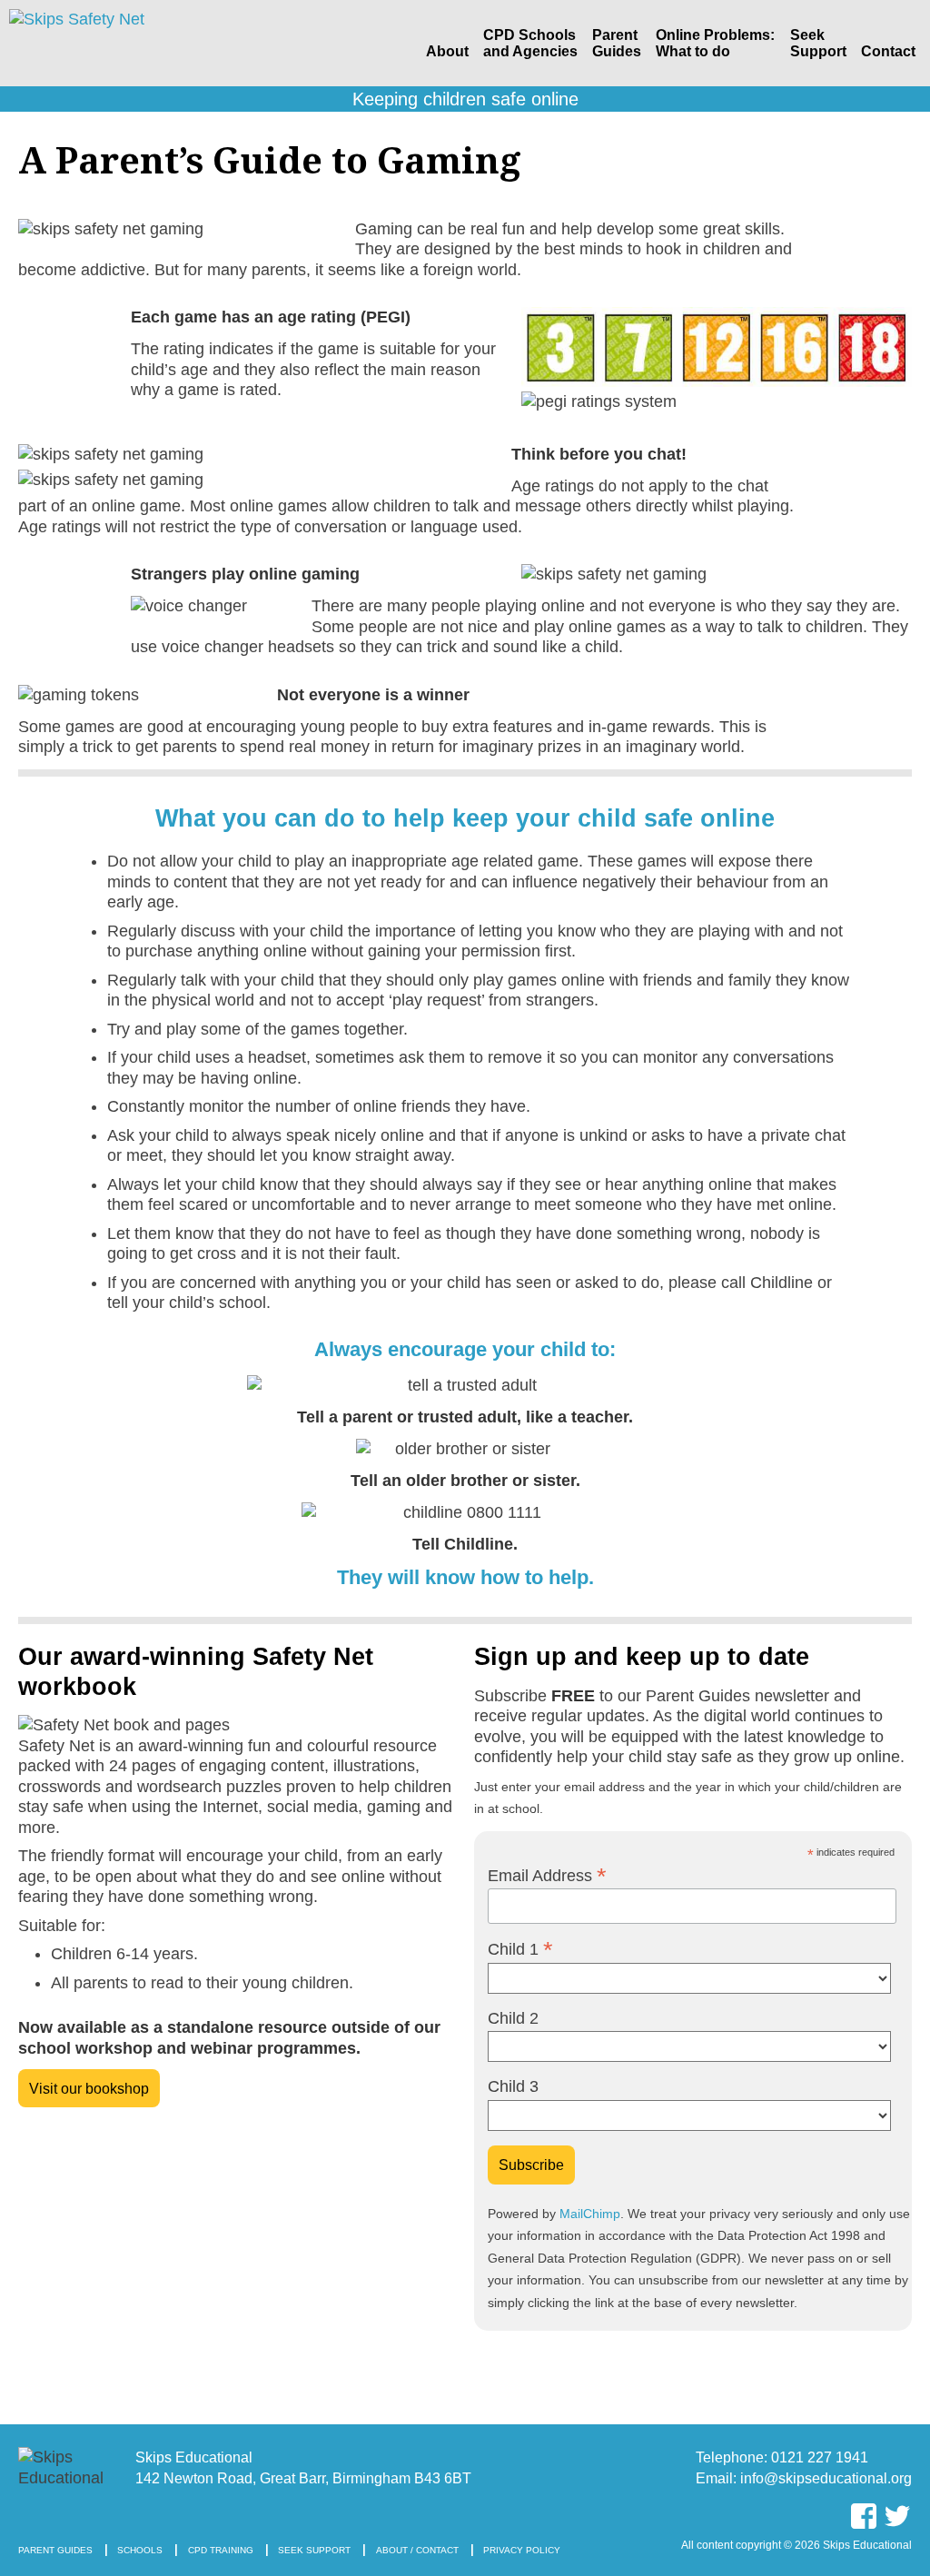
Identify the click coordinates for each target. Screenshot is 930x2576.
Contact (888, 51)
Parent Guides (55, 2550)
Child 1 (520, 1949)
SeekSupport (818, 43)
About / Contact (417, 2550)
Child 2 (513, 2018)
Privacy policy (522, 2550)
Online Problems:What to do (715, 43)
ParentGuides (617, 43)
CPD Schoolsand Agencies (530, 43)
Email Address (547, 1875)
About (447, 51)
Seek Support (314, 2550)
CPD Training (221, 2550)
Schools (140, 2550)
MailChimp (590, 2214)
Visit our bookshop (89, 2088)
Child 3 (513, 2086)
